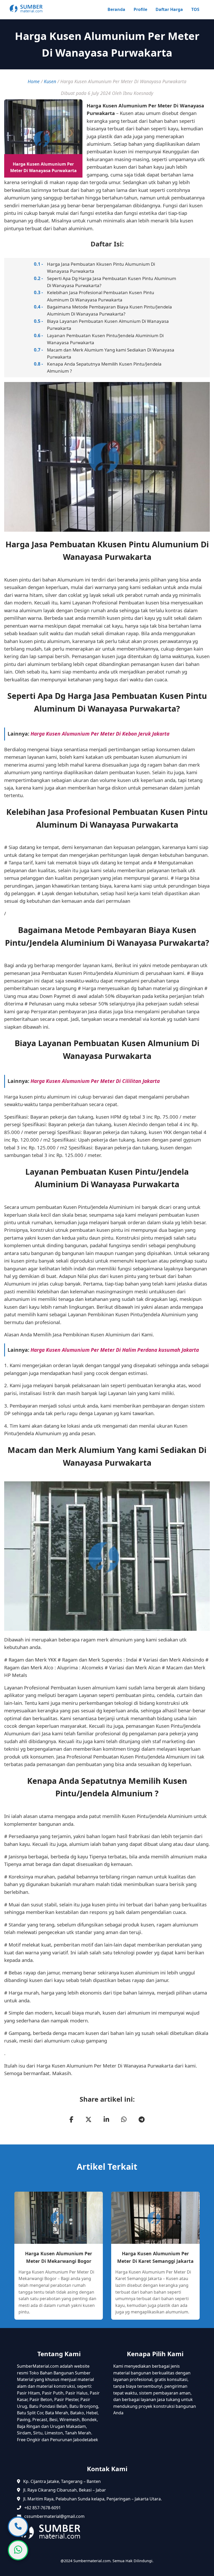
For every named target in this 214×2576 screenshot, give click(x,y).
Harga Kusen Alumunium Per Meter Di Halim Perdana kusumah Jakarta (115, 1350)
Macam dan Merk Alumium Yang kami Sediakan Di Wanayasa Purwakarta (111, 353)
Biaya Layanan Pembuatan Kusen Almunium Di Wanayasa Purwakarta (108, 325)
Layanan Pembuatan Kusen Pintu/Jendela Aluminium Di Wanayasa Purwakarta (105, 339)
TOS (195, 9)
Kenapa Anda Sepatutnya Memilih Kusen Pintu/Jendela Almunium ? (104, 367)
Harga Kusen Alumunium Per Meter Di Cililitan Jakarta (95, 1081)
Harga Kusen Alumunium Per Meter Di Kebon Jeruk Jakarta (100, 734)
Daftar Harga (169, 9)
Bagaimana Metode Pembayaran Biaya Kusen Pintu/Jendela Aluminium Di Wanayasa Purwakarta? (109, 310)
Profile (140, 9)
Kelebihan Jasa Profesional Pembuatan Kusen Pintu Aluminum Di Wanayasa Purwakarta (101, 296)
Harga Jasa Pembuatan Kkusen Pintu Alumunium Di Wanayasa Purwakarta (101, 268)
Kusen (50, 81)
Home (34, 81)
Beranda (116, 9)
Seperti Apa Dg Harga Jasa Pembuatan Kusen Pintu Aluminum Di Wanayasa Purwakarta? (112, 282)
